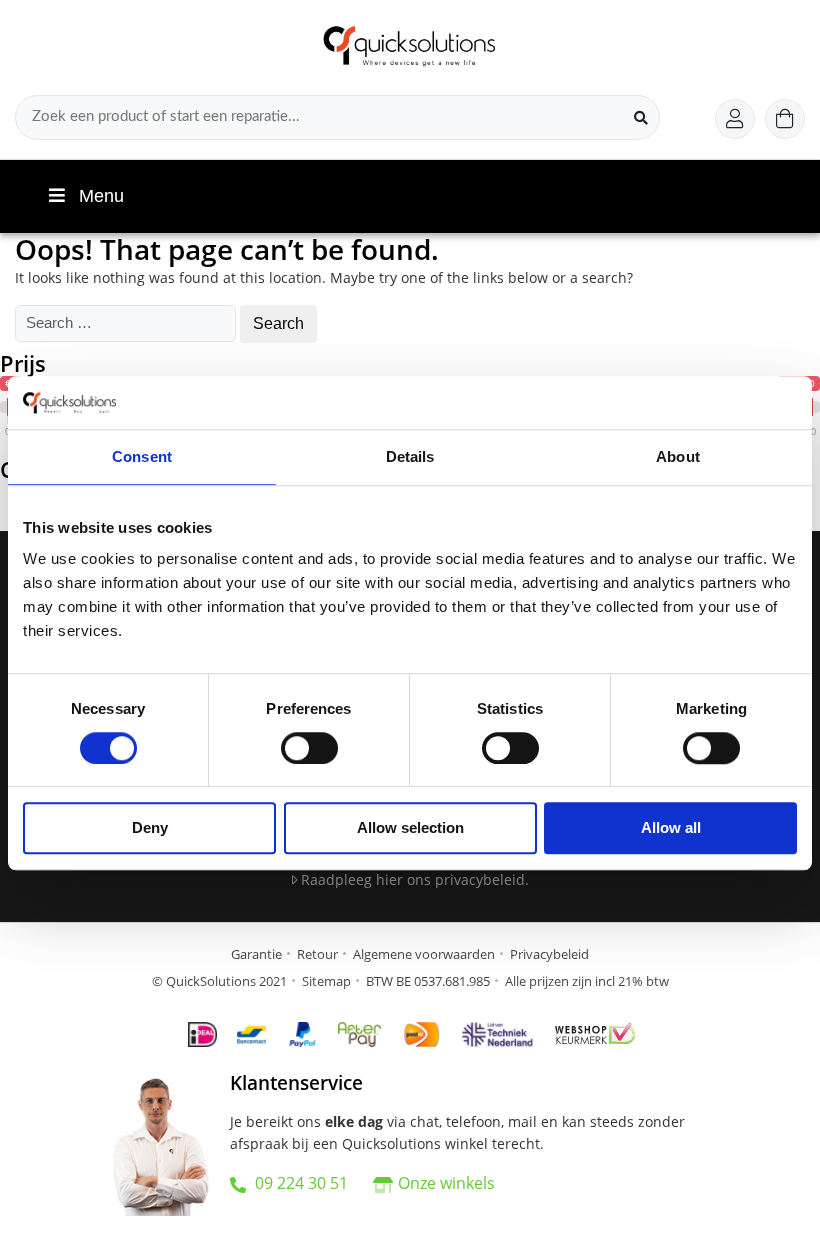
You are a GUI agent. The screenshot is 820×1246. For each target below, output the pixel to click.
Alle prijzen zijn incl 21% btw (587, 981)
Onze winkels (446, 1183)
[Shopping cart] (785, 119)
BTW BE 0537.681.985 (428, 981)
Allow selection (410, 828)
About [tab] (678, 456)
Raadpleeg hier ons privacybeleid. (413, 879)
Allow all (671, 828)
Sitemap (326, 981)
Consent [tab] (142, 456)
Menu (101, 196)
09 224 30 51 (299, 1183)
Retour (317, 954)
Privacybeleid (549, 954)
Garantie (256, 954)
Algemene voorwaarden (424, 954)
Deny (150, 828)
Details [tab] (410, 456)
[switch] (309, 748)
